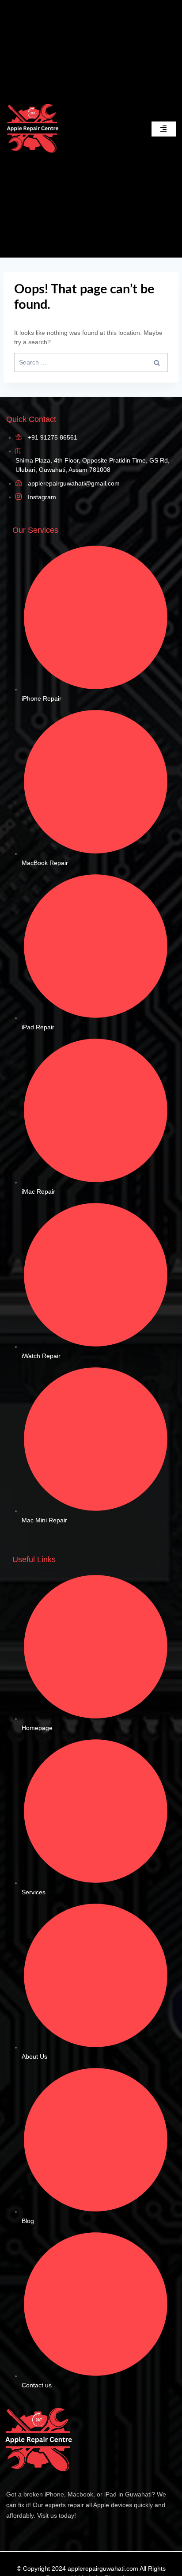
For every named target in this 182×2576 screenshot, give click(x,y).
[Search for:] (91, 362)
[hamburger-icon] (164, 129)
